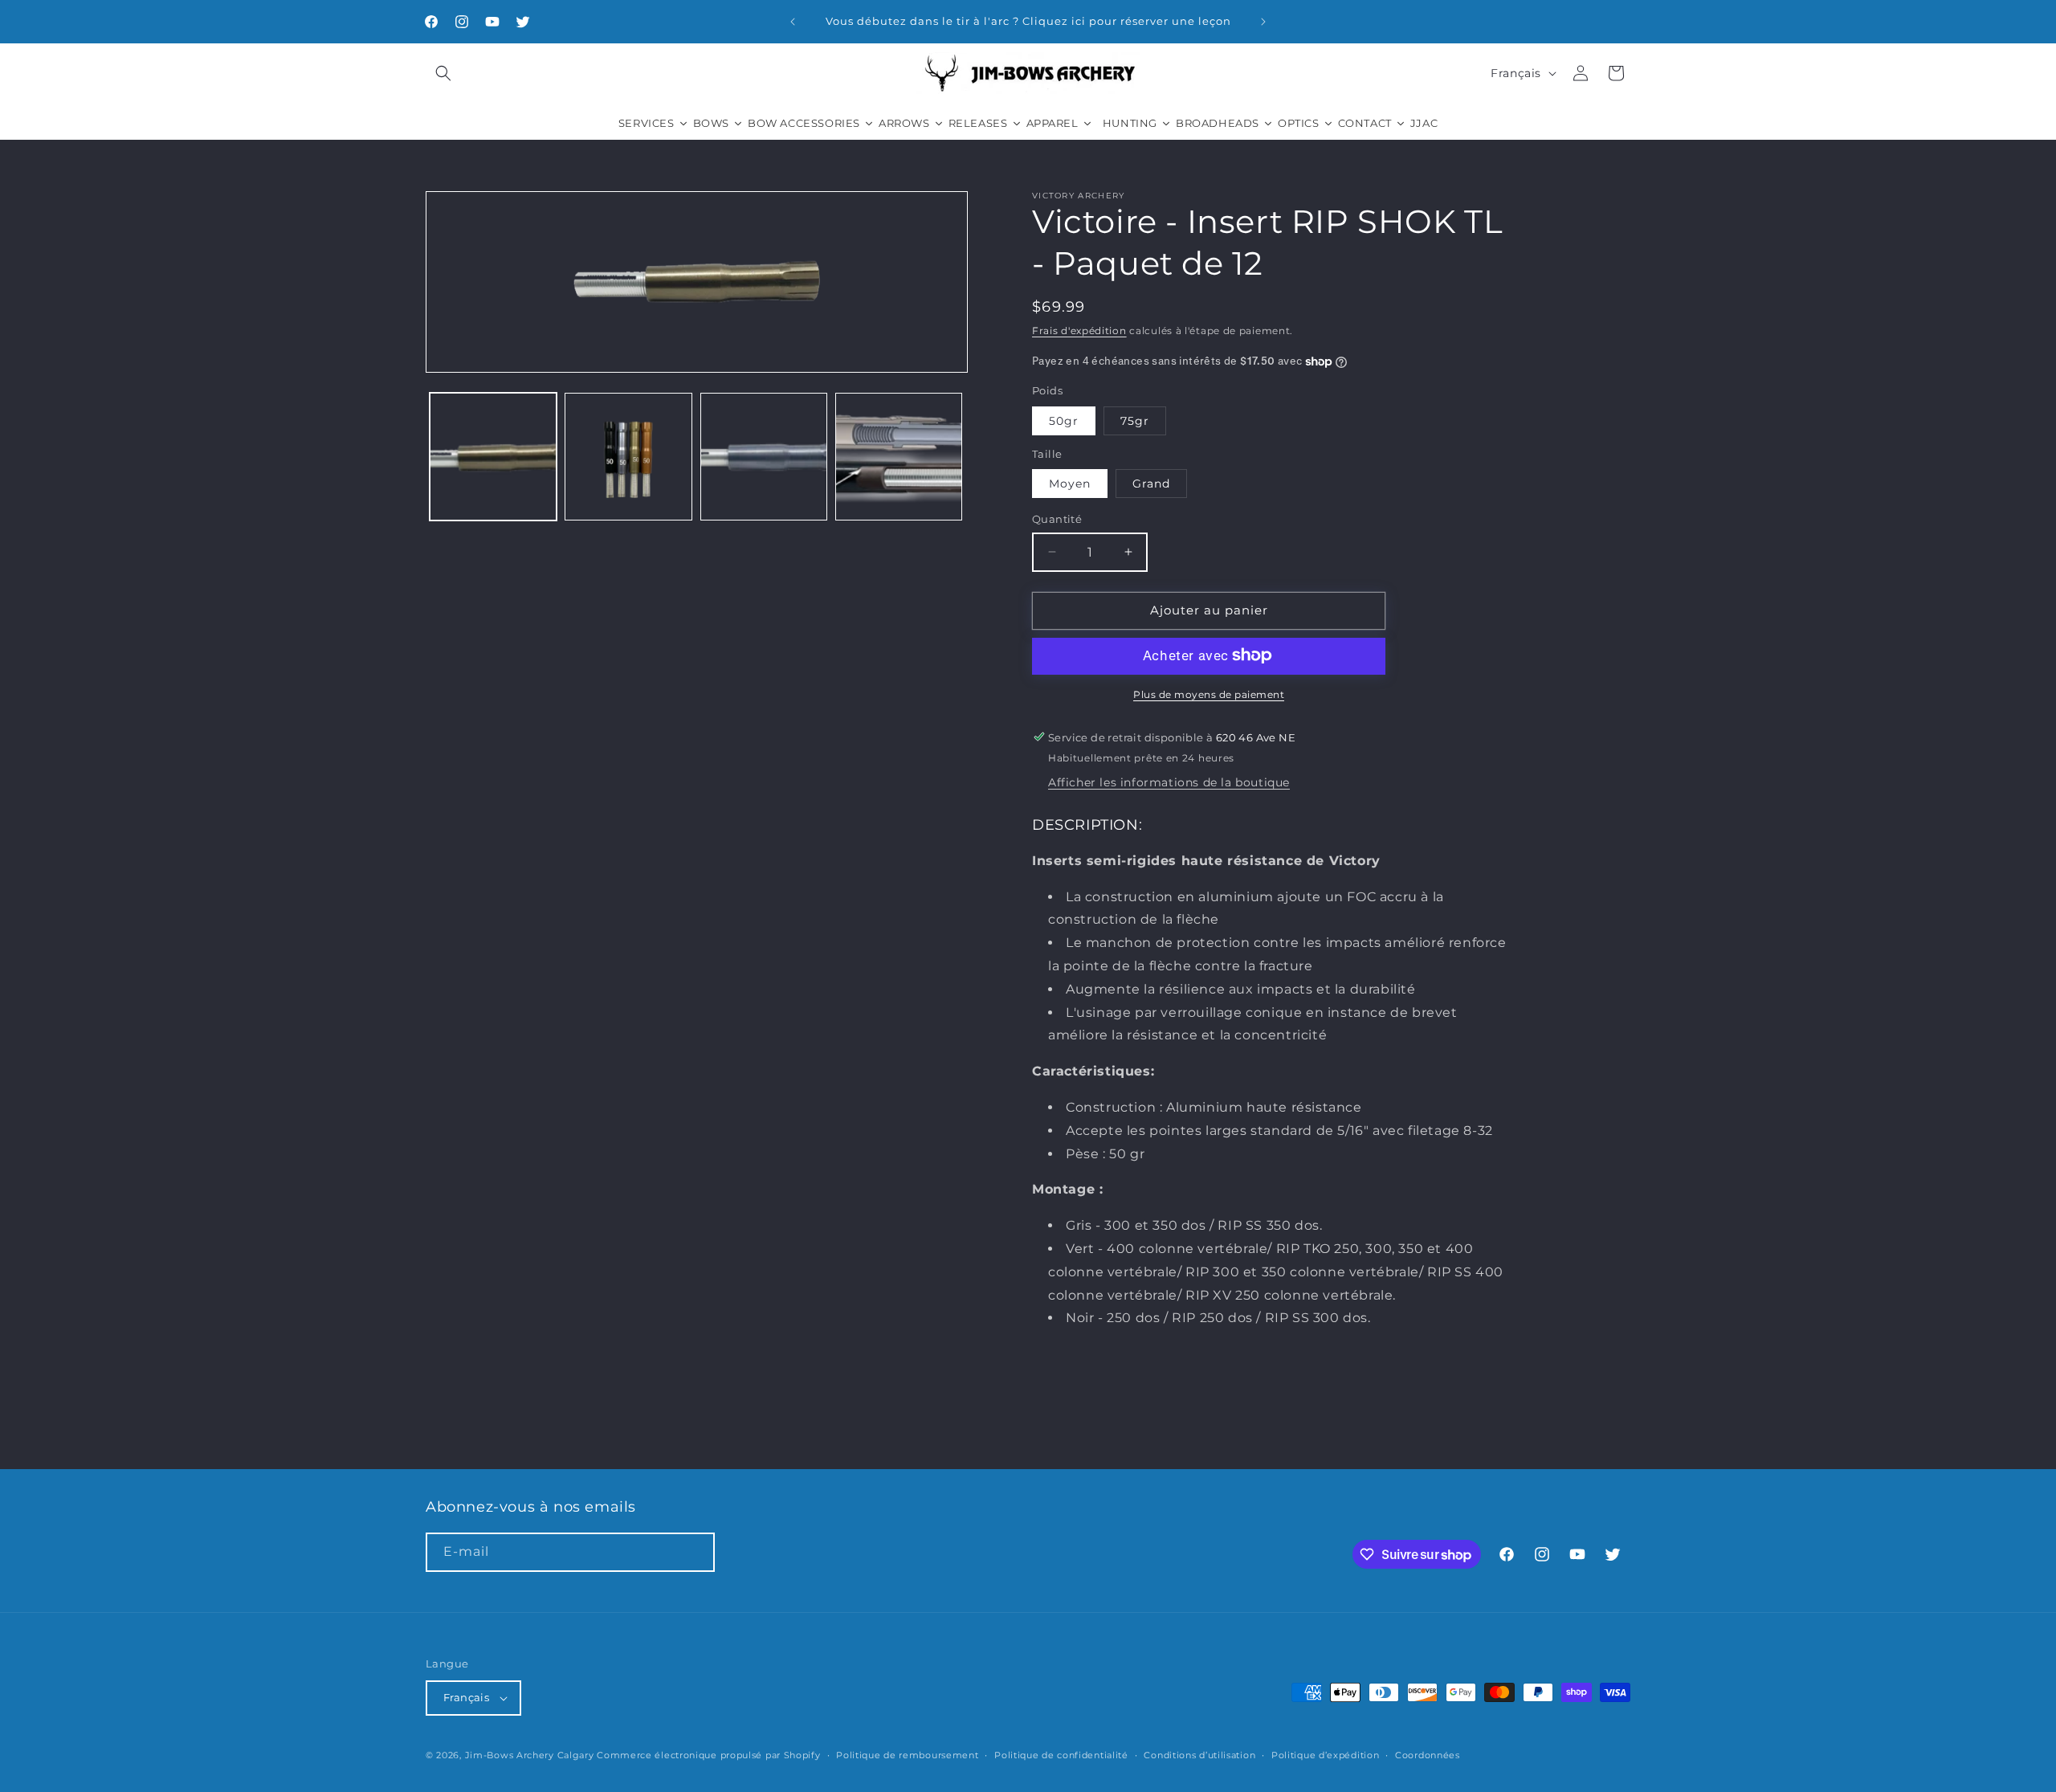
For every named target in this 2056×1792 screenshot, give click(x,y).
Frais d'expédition (1079, 331)
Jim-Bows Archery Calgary (530, 1755)
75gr (1135, 420)
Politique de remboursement (907, 1755)
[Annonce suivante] (1263, 22)
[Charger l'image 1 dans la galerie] (493, 457)
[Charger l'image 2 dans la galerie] (628, 457)
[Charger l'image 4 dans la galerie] (899, 457)
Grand (1151, 484)
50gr (1064, 420)
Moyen (1070, 484)
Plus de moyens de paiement (1209, 694)
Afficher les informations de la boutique (1169, 782)
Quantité (1057, 519)
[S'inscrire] (696, 1552)
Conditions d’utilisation (1199, 1755)
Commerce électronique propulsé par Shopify (708, 1755)
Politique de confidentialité (1061, 1755)
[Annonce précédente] (793, 22)
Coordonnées (1428, 1755)
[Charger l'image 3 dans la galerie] (764, 457)
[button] (443, 73)
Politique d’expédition (1325, 1755)
